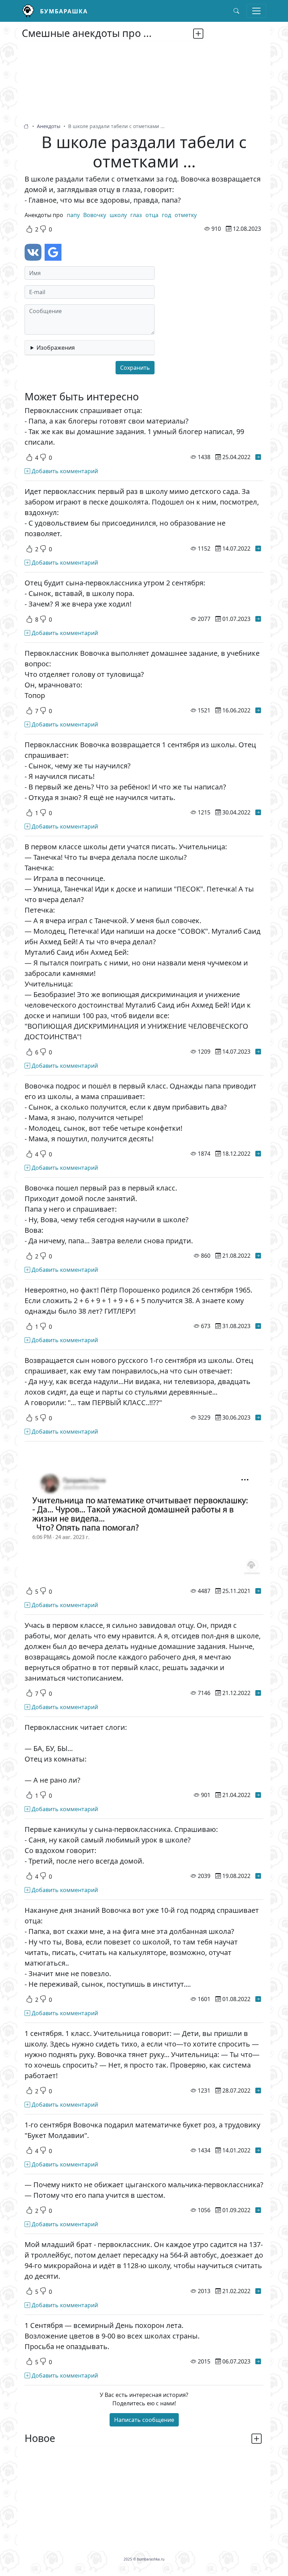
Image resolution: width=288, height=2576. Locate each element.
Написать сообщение (144, 2420)
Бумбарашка (64, 11)
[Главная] (31, 11)
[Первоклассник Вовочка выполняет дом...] (258, 710)
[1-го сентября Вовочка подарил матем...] (258, 2150)
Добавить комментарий (64, 471)
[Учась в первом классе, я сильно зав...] (258, 1693)
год (166, 215)
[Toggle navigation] (256, 11)
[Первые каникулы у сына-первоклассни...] (258, 1876)
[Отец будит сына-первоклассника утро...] (258, 619)
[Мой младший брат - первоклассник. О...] (258, 2291)
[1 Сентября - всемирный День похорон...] (258, 2361)
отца (152, 215)
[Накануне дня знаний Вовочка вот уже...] (258, 1999)
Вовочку (95, 215)
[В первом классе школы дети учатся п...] (258, 1052)
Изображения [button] (56, 348)
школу (118, 215)
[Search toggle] (236, 11)
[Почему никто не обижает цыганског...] (258, 2210)
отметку (186, 215)
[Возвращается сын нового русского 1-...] (258, 1417)
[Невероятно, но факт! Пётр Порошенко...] (258, 1326)
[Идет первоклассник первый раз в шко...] (258, 548)
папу (73, 215)
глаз (136, 215)
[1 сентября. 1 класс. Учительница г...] (258, 2090)
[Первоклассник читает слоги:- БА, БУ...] (258, 1795)
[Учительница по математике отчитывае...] (258, 1591)
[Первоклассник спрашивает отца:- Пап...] (258, 457)
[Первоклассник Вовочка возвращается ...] (258, 812)
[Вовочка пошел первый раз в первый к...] (258, 1256)
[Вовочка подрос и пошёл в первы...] (258, 1154)
